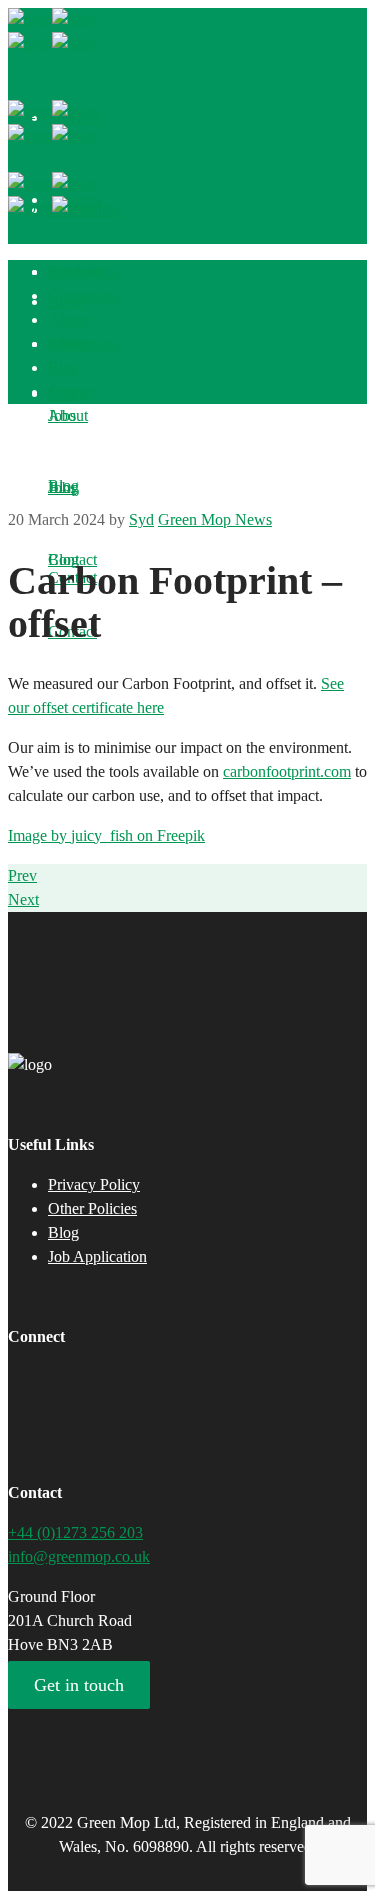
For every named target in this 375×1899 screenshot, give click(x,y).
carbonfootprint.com (287, 771)
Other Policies (92, 1208)
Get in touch (79, 1685)
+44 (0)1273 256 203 (75, 1532)
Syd (141, 519)
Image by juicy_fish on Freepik (106, 835)
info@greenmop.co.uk (79, 1556)
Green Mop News (215, 519)
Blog (63, 1232)
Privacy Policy (94, 1184)
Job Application (97, 1256)
